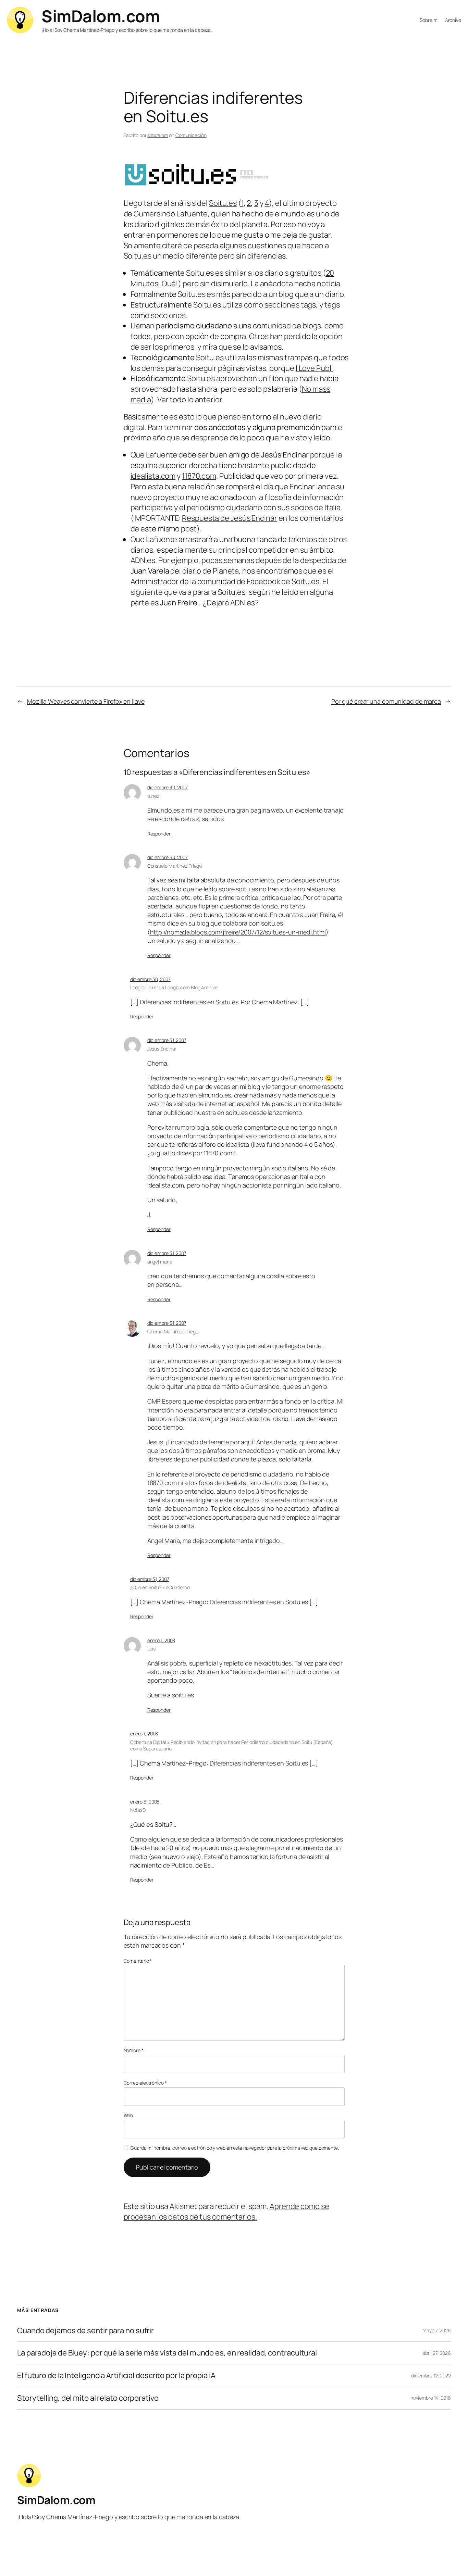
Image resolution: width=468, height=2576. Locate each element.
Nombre (134, 2050)
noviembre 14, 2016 (431, 2398)
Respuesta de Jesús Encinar (229, 518)
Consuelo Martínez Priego (175, 866)
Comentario (138, 1961)
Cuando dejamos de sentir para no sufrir (85, 2331)
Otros (259, 336)
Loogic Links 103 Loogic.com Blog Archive (174, 987)
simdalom (158, 135)
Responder (159, 834)
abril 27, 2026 (437, 2353)
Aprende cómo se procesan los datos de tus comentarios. (226, 2211)
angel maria (160, 1262)
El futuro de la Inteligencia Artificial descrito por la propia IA (116, 2376)
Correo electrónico (145, 2083)
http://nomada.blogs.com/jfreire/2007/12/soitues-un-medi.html (238, 932)
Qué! (170, 284)
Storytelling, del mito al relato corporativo (88, 2398)
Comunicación (191, 135)
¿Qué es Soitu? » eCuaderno (160, 1587)
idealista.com (153, 476)
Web (128, 2115)
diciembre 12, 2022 (431, 2376)
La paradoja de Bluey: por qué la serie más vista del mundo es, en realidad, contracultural (167, 2353)
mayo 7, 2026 (437, 2330)
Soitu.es (223, 203)
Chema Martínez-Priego (173, 1331)
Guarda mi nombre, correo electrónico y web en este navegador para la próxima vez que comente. (235, 2148)
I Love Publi (314, 368)
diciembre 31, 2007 (167, 1040)
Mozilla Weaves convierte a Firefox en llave (86, 701)
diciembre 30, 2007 (168, 787)
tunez (153, 796)
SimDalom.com (101, 16)
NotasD (138, 1810)
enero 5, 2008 (145, 1802)
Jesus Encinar (162, 1049)
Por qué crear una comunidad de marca (386, 701)
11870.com (199, 476)
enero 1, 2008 (161, 1640)
